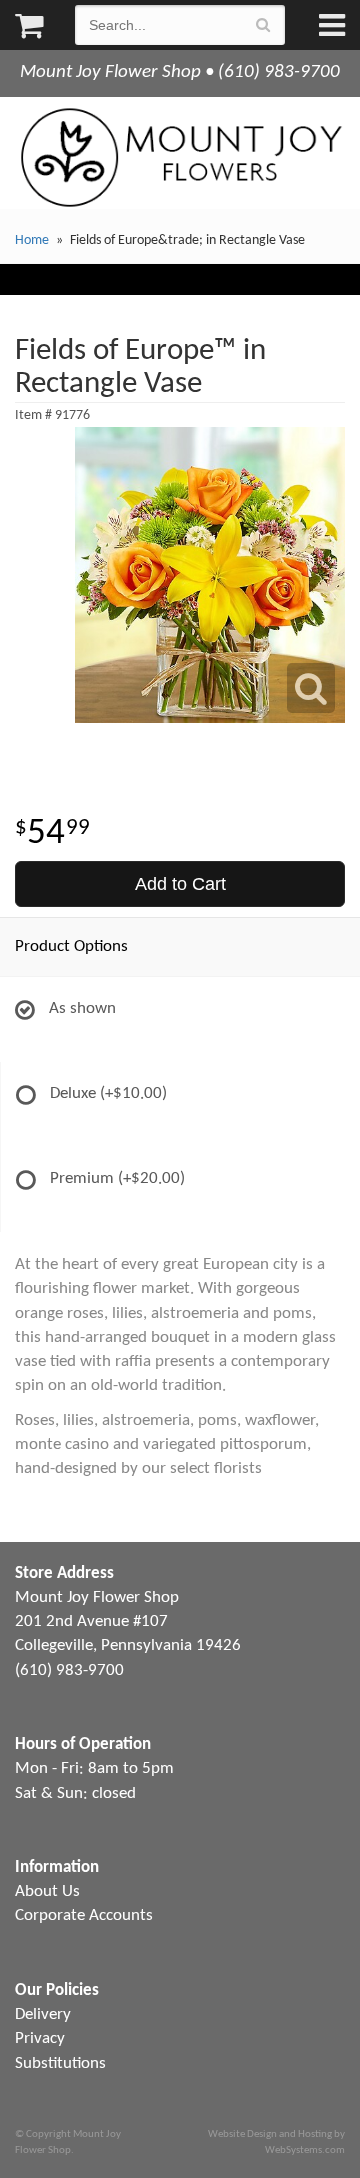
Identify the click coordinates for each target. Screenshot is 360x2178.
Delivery (43, 2014)
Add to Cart (180, 884)
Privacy (40, 2038)
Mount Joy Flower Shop (180, 157)
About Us (47, 1891)
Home (32, 240)
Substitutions (60, 2063)
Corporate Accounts (84, 1915)
